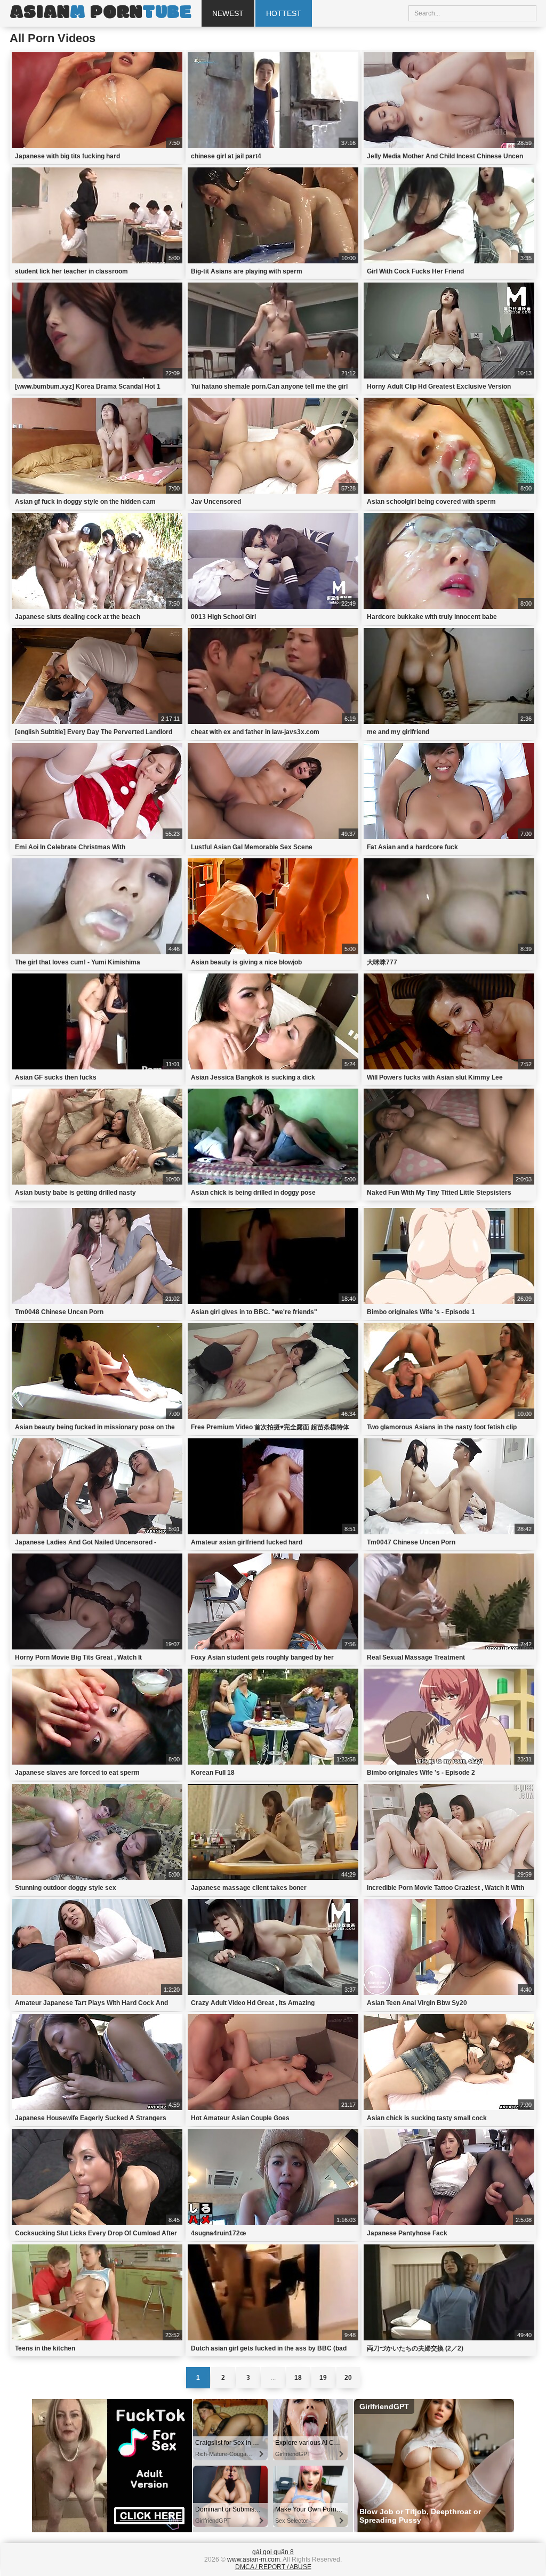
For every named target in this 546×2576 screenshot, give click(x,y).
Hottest (284, 13)
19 (323, 2378)
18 (298, 2378)
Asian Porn (100, 13)
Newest (228, 13)
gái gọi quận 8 (273, 2552)
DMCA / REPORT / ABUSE (273, 2567)
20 (348, 2378)
